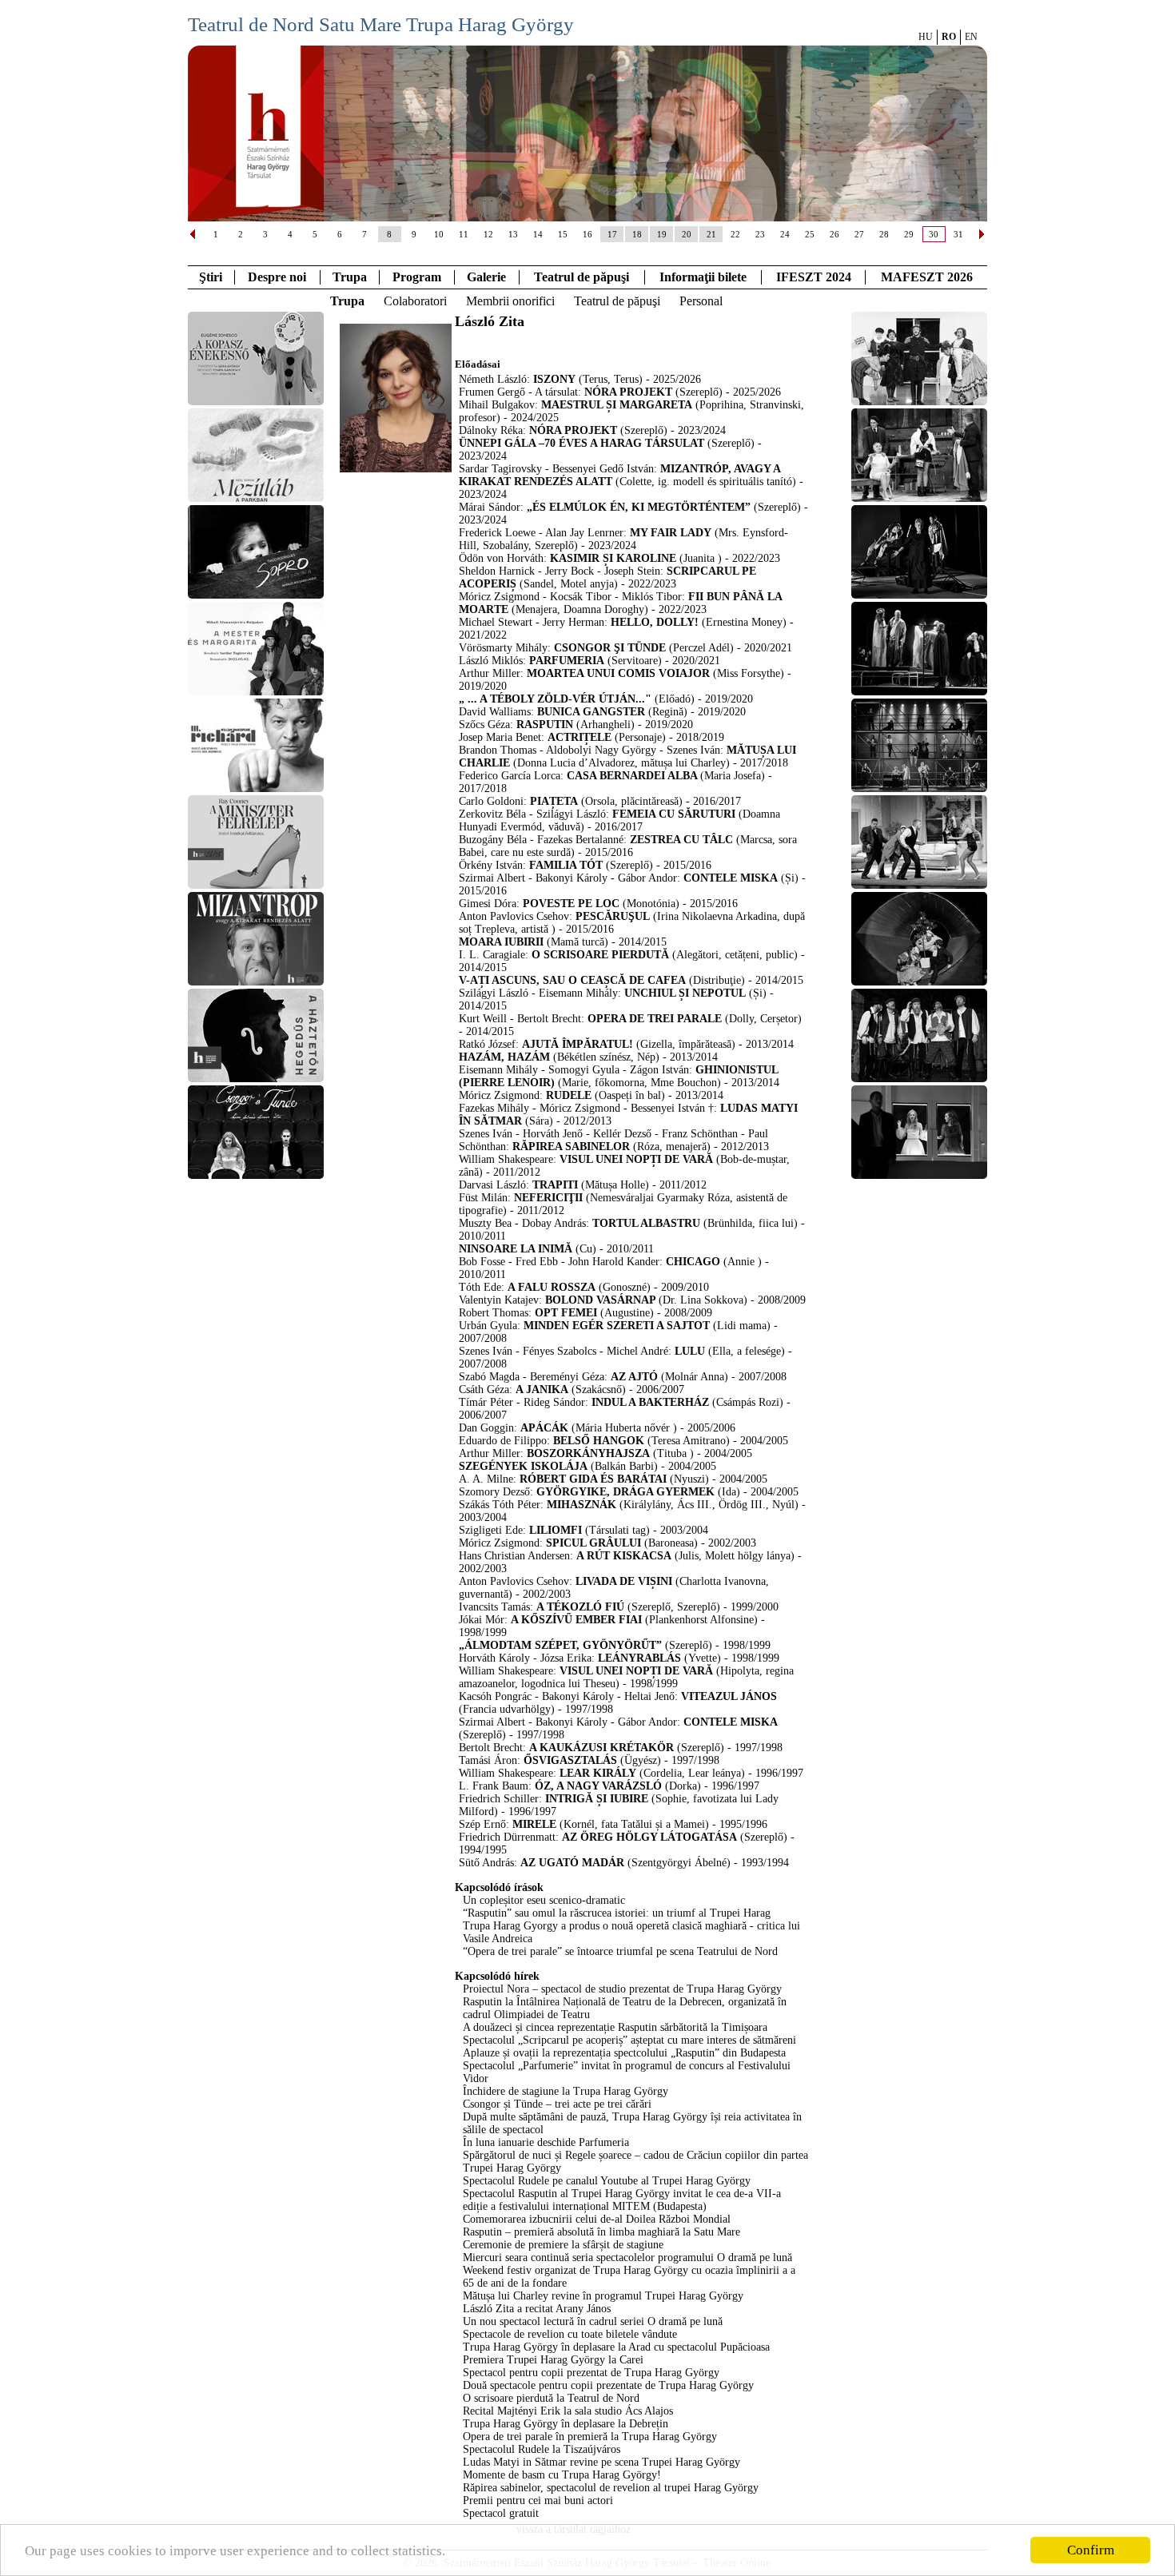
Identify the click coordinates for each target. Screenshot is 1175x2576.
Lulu (690, 1351)
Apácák (544, 1428)
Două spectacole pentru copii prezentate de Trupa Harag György (608, 2385)
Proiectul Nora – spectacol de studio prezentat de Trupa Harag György (622, 1989)
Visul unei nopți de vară (636, 1159)
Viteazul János (729, 1696)
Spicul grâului (593, 1543)
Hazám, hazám (504, 1057)
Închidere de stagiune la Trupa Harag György (566, 2091)
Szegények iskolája (523, 1466)
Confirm (1091, 2550)
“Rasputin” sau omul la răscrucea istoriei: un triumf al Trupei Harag (617, 1913)
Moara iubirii (503, 942)
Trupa (350, 277)
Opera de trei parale (655, 1019)
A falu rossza (552, 1287)
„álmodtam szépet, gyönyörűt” (560, 1645)
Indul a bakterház (650, 1402)
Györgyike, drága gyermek (625, 1492)
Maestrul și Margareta (617, 405)
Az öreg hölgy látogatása (649, 1837)
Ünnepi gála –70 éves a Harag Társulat (582, 443)
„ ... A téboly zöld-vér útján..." (555, 699)
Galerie (486, 277)
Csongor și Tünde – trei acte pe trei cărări (557, 2104)
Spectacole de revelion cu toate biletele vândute (570, 2334)
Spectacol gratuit (501, 2513)
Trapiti (555, 1185)
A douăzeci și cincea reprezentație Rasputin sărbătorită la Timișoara (615, 2027)
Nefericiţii (548, 1198)
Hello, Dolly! (655, 622)
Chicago (693, 1262)
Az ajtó (634, 1377)
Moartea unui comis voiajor (618, 673)
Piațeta (554, 801)
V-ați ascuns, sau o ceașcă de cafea (572, 980)
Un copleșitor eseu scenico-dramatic (544, 1900)
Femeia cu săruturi (674, 814)
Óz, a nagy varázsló (598, 1786)
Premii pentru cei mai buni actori (538, 2500)
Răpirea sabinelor (571, 1147)
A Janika (542, 1390)
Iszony (554, 379)
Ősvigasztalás (570, 1760)
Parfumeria (567, 661)
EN (971, 37)
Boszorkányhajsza (588, 1453)
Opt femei (566, 1313)
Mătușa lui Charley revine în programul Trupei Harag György (603, 2296)
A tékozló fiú (580, 1607)
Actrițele (580, 737)
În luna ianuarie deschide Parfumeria (546, 2142)
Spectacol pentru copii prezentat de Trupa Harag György (591, 2373)
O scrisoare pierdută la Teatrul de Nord (551, 2398)
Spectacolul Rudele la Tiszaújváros (542, 2449)
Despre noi (277, 277)
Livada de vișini (624, 1581)
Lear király (598, 1773)
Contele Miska (731, 878)
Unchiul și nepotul (685, 993)
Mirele (534, 1824)
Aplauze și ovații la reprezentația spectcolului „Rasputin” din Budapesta (624, 2053)
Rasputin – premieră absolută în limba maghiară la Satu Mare (601, 2232)
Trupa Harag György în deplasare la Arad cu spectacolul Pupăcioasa (616, 2347)
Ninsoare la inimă (516, 1249)
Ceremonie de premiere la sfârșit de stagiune (563, 2245)
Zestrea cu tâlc (681, 840)
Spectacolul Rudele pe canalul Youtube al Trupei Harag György (607, 2181)
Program (417, 277)
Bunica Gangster (591, 712)
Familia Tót (568, 865)
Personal (701, 301)
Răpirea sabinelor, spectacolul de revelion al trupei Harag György (611, 2488)
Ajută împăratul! (578, 1044)
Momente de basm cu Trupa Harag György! (562, 2475)
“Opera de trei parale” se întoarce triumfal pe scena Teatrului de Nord (620, 1951)
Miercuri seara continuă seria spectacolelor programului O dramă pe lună (627, 2257)
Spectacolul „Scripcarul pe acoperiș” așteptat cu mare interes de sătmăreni (629, 2040)
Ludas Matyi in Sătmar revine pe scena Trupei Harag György (601, 2462)
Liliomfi (556, 1530)
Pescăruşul (613, 916)
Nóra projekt (628, 392)
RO (949, 37)
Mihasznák (582, 1505)
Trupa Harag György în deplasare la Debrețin (566, 2424)
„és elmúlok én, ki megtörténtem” (639, 507)
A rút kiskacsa (624, 1556)
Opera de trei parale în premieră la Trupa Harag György (590, 2437)
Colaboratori (415, 301)
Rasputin (545, 725)
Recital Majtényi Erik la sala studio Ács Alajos (568, 2411)
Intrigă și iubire (597, 1799)
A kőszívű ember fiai (576, 1620)
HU (926, 37)
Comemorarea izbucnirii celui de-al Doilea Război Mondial (597, 2219)
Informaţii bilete (703, 277)
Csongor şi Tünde (610, 648)
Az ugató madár (572, 1863)
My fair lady (671, 533)
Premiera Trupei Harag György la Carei (553, 2360)
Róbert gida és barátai (593, 1479)
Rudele (569, 1095)
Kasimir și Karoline (613, 558)
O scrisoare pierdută (600, 955)
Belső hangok (599, 1441)
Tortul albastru (646, 1223)
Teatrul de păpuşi (617, 301)
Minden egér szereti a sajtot (617, 1326)
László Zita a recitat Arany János (537, 2309)
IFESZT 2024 (814, 277)
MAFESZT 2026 (927, 277)
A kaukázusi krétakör (601, 1748)
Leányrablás (639, 1658)
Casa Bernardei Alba (633, 776)
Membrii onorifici (510, 301)
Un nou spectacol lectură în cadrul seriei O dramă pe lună (593, 2321)
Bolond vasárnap (602, 1300)
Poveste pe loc (573, 904)
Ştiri (211, 277)
